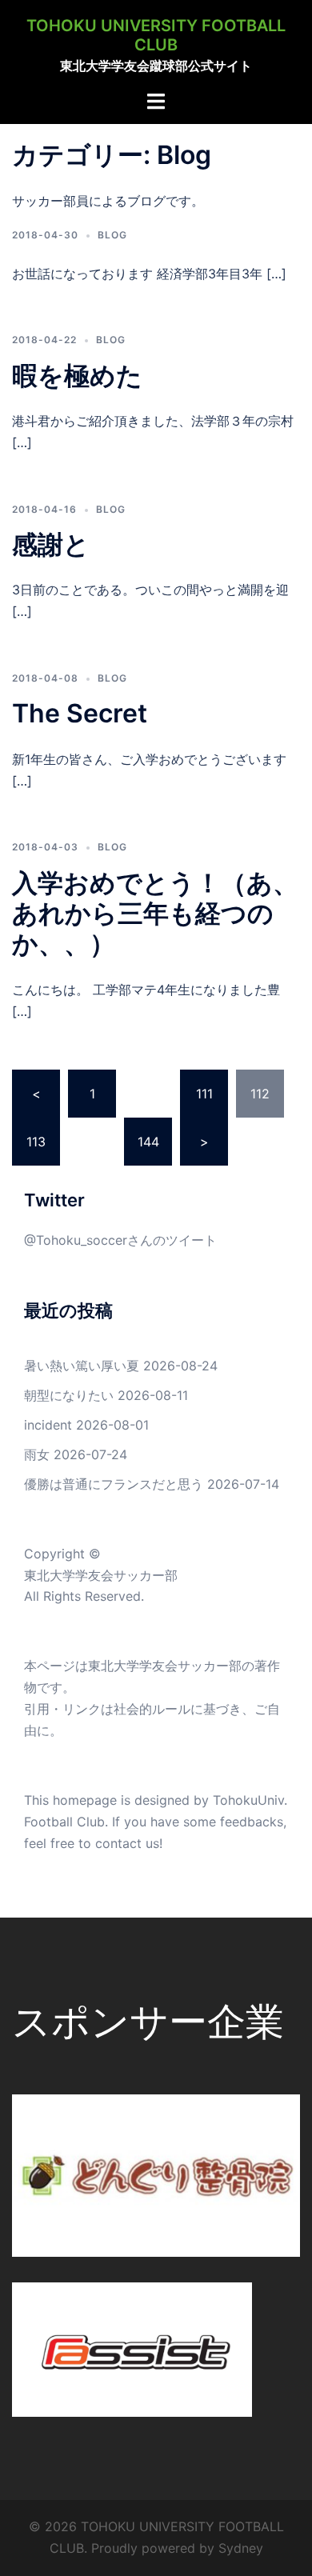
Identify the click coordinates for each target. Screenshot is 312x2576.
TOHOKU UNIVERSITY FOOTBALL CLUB (156, 35)
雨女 (37, 1454)
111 (204, 1094)
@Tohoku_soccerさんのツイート (120, 1240)
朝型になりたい (69, 1395)
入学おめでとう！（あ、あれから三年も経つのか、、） (155, 914)
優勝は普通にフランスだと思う (114, 1484)
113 (36, 1142)
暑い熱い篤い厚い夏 (82, 1366)
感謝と (51, 544)
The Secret (80, 713)
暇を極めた (77, 376)
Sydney (241, 2548)
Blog (112, 235)
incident (48, 1425)
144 (148, 1142)
